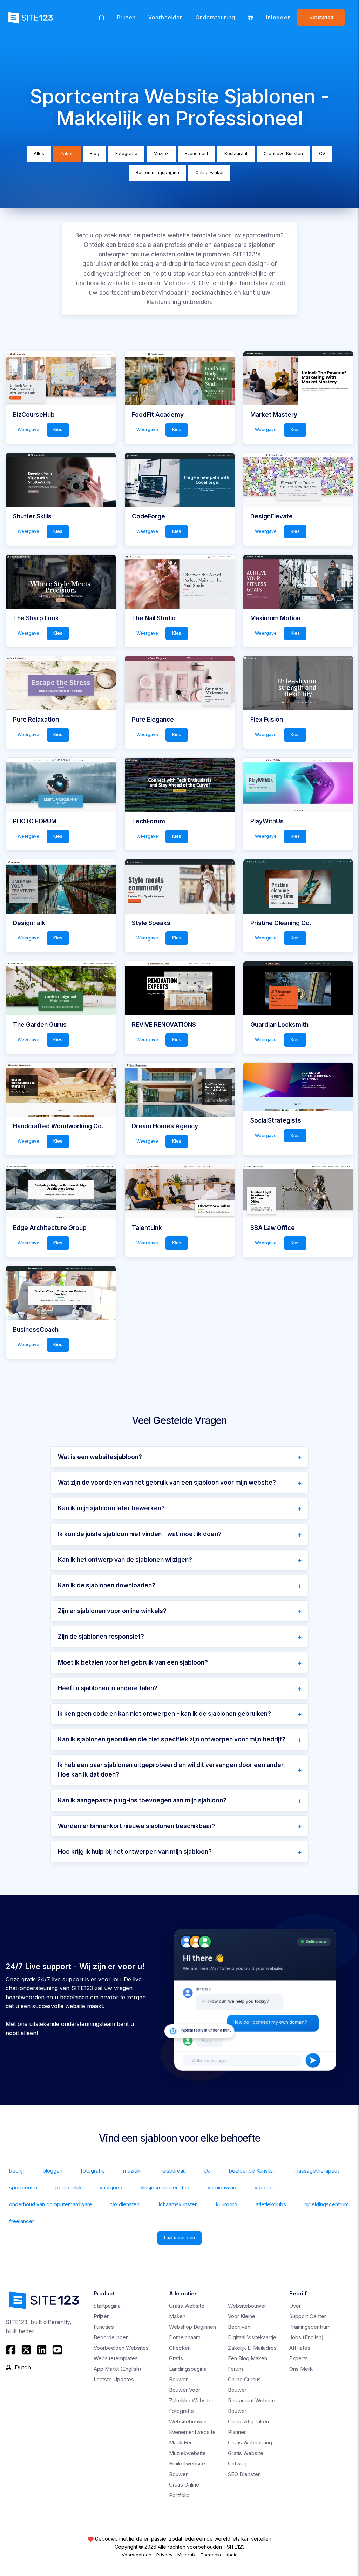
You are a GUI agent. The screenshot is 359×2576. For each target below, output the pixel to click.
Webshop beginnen (192, 2327)
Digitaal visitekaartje (252, 2337)
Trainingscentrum (310, 2327)
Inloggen (278, 17)
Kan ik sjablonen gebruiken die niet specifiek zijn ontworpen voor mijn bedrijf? (172, 1739)
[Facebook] (12, 2350)
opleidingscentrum (327, 2204)
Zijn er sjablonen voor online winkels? (112, 1611)
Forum (235, 2369)
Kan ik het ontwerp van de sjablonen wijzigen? (125, 1560)
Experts (299, 2358)
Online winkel (209, 172)
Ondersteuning (215, 17)
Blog (94, 153)
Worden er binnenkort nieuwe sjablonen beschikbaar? (137, 1826)
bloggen (53, 2171)
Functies (104, 2327)
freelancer (22, 2221)
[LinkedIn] (42, 2350)
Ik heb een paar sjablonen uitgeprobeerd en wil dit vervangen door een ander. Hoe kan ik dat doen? (171, 1770)
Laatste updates (114, 2379)
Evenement (197, 153)
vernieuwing (222, 2187)
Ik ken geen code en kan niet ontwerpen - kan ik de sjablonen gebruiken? (164, 1714)
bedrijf (17, 2171)
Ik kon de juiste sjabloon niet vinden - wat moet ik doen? (140, 1534)
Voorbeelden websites (121, 2348)
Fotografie (126, 153)
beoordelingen (111, 2337)
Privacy (164, 2555)
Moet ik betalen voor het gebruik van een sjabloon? (133, 1662)
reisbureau (173, 2171)
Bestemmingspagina (157, 172)
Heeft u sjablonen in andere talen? (108, 1688)
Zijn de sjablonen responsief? (101, 1637)
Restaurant (236, 153)
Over (295, 2306)
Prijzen (126, 17)
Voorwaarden (137, 2555)
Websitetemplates (116, 2358)
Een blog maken (248, 2358)
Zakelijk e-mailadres (252, 2348)
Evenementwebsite (192, 2432)
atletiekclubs (271, 2204)
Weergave (28, 430)
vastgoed (111, 2187)
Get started (321, 17)
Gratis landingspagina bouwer (188, 2369)
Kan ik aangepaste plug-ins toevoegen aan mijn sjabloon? (142, 1800)
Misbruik (187, 2555)
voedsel (264, 2187)
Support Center (308, 2316)
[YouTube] (57, 2350)
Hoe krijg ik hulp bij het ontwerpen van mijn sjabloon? (135, 1852)
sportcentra (23, 2187)
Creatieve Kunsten (283, 153)
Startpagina (107, 2306)
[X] (26, 2350)
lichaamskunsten (178, 2204)
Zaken (67, 153)
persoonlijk (68, 2187)
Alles (39, 153)
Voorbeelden (166, 17)
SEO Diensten (244, 2474)
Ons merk (301, 2369)
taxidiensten (125, 2204)
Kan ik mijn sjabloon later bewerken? (111, 1508)
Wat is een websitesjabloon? (100, 1457)
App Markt (117, 2369)
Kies (58, 430)
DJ (207, 2171)
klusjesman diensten (165, 2187)
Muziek (161, 153)
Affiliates (300, 2348)
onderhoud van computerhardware (51, 2204)
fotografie (93, 2171)
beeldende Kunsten (252, 2171)
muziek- (133, 2171)
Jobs (306, 2337)
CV (322, 153)
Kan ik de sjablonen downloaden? (107, 1585)
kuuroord (227, 2204)
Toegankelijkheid (219, 2555)
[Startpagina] (101, 17)
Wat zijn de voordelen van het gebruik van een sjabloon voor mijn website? (167, 1483)
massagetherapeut (316, 2171)
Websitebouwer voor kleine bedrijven (247, 2316)
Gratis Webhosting (250, 2443)
